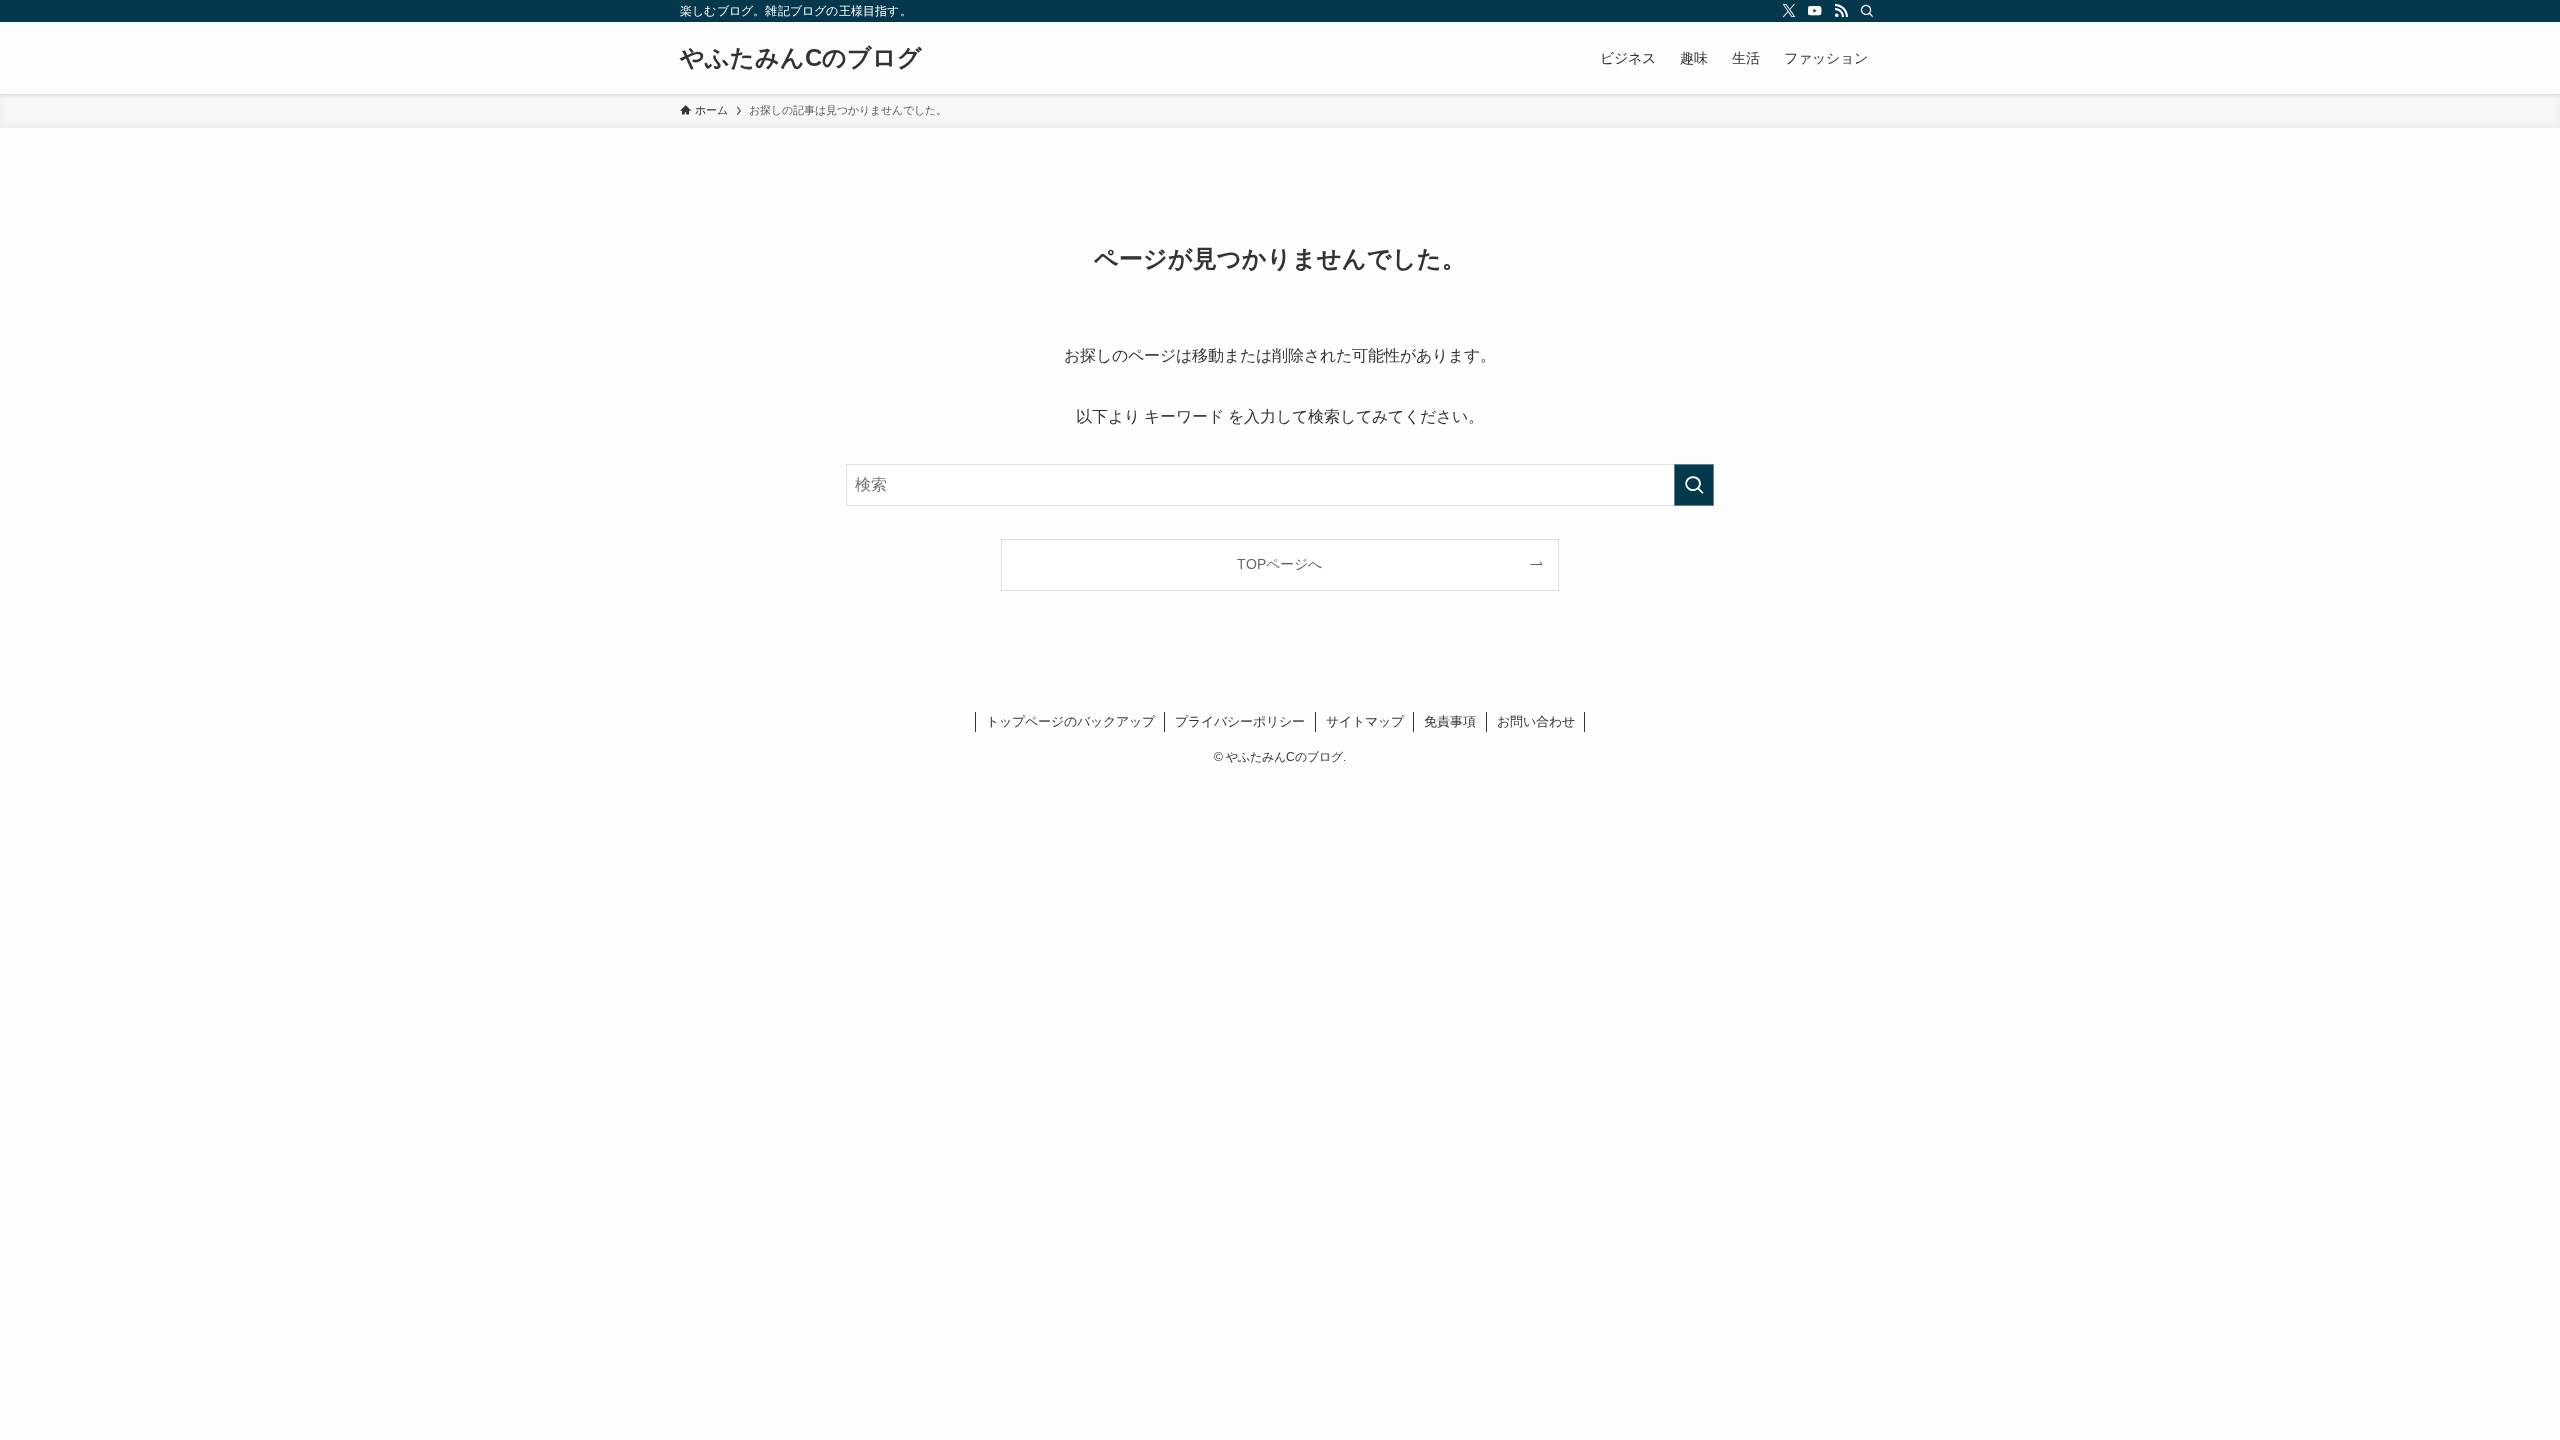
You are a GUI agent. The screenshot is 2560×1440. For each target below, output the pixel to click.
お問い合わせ (1536, 721)
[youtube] (1815, 11)
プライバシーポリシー (1240, 721)
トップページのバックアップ (1070, 721)
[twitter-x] (1789, 11)
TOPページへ (1279, 564)
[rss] (1841, 11)
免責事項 (1450, 721)
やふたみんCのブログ (801, 58)
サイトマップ (1365, 721)
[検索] (1867, 11)
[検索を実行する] (1694, 485)
